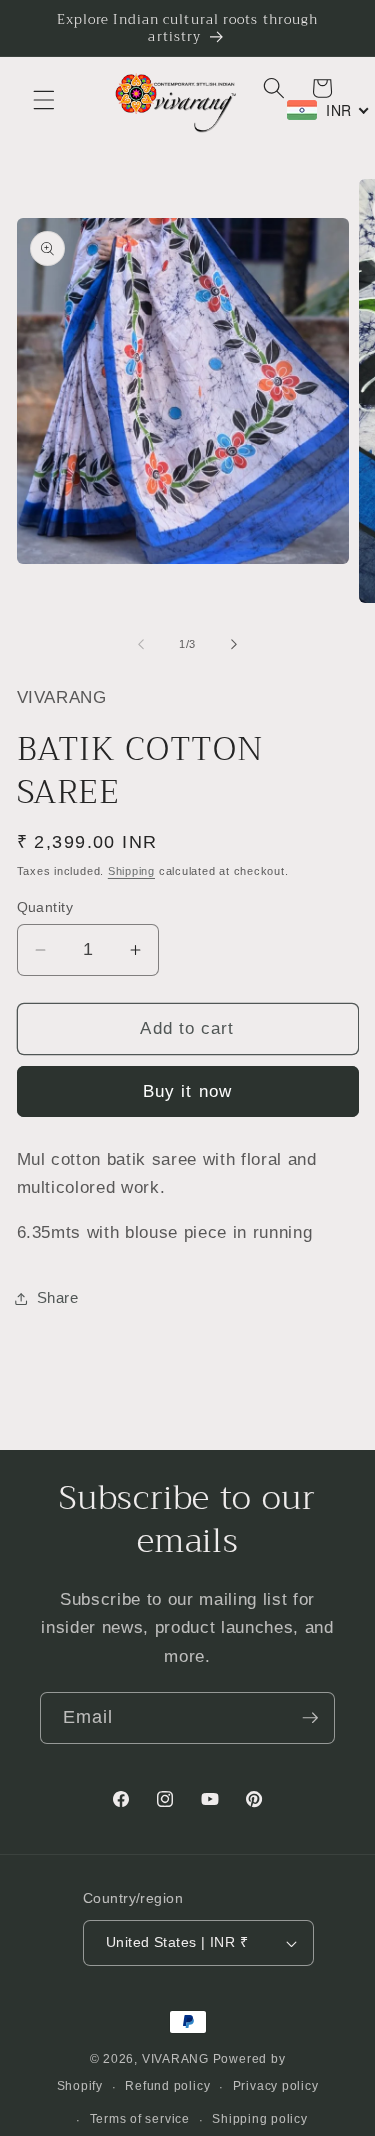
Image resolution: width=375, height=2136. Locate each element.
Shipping (131, 871)
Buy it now (187, 1091)
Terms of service (140, 2119)
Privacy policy (276, 2086)
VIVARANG (175, 2059)
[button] (44, 100)
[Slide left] (141, 644)
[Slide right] (234, 644)
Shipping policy (260, 2119)
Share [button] (58, 1297)
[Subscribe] (310, 1718)
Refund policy (167, 2086)
